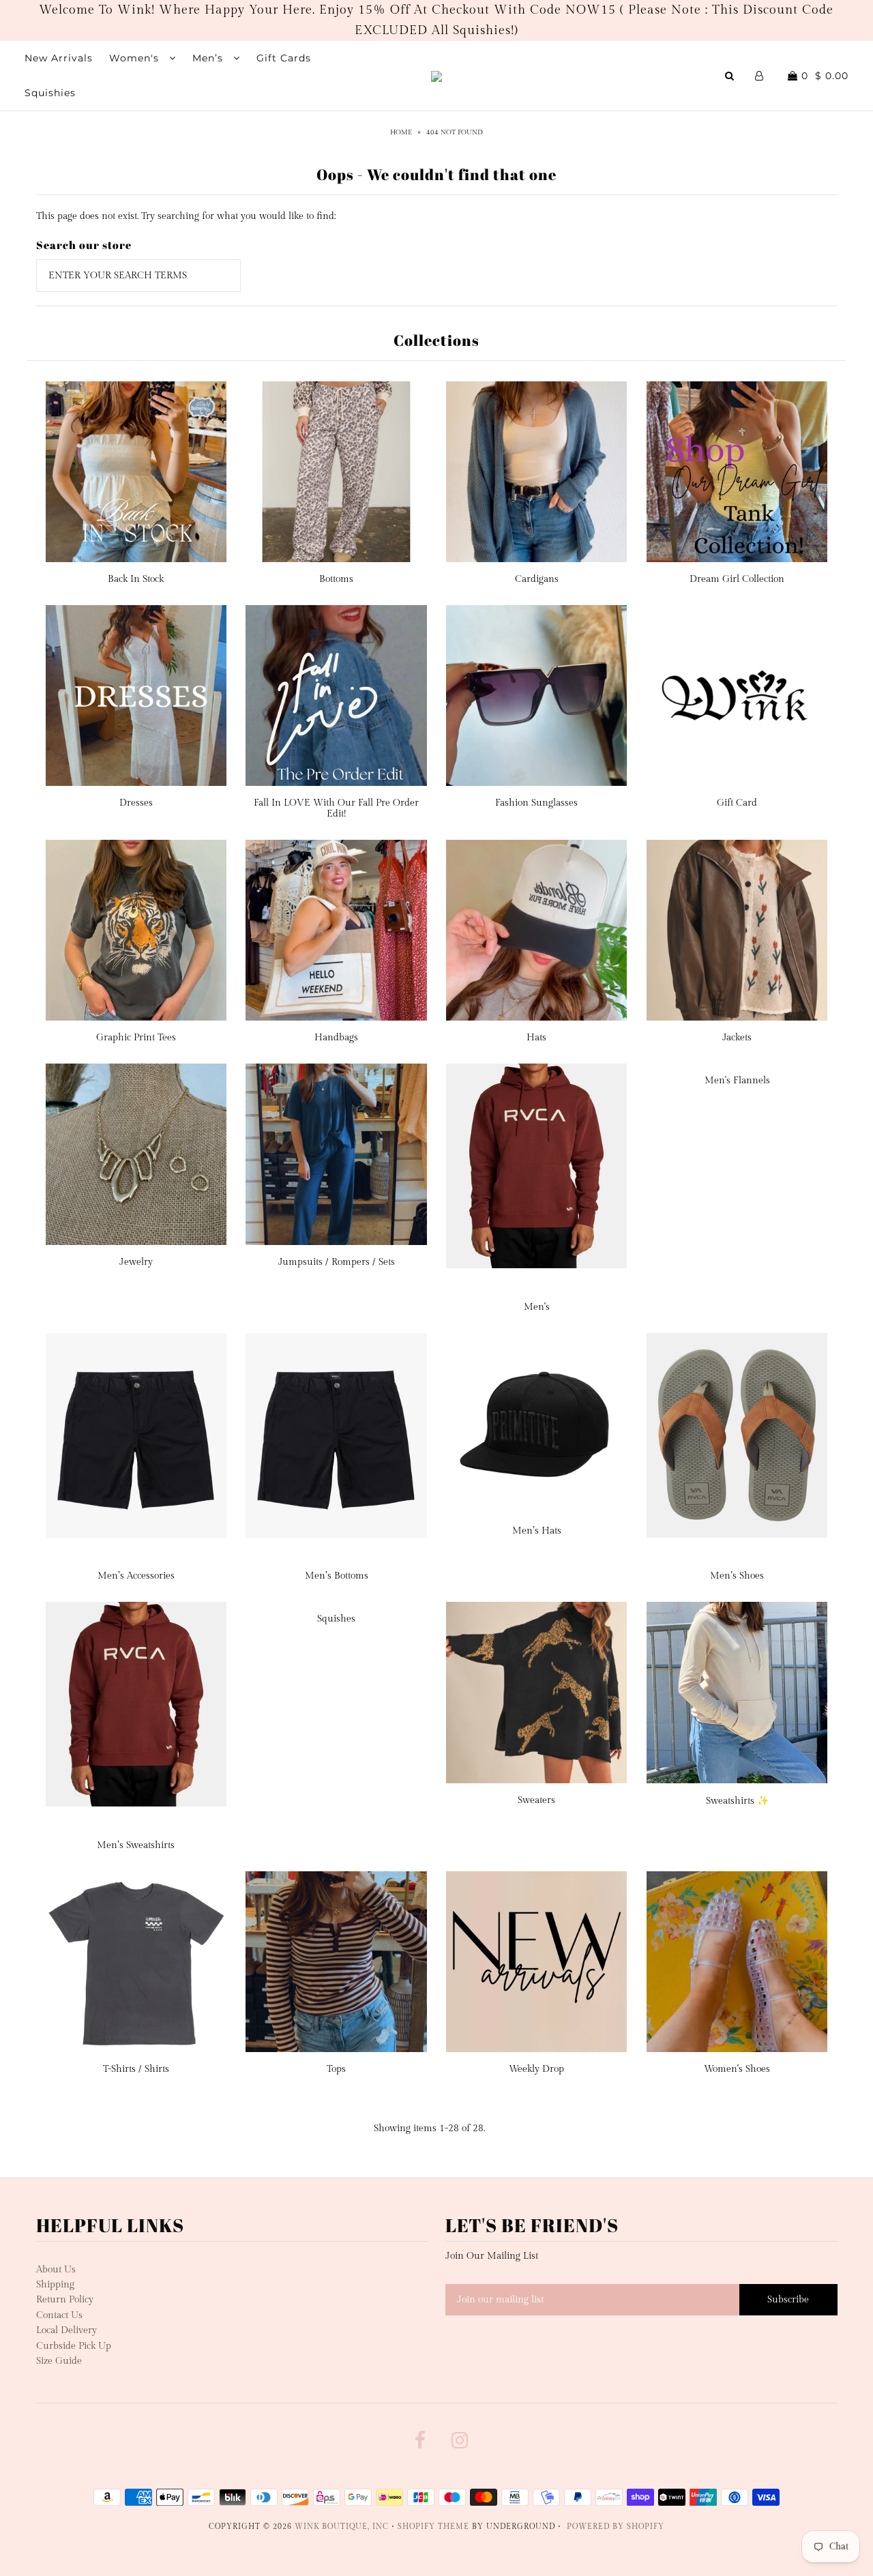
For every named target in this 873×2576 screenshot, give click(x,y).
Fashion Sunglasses (536, 803)
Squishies (50, 93)
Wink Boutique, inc (342, 2527)
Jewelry (136, 1262)
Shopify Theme (433, 2527)
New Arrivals (59, 58)
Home (401, 132)
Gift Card (737, 803)
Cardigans (537, 579)
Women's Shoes (737, 2069)
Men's (537, 1307)
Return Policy (65, 2300)
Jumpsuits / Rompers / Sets (337, 1262)
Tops (336, 2069)
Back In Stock (136, 579)
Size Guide (59, 2361)
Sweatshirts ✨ (737, 1801)
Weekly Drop (536, 2069)
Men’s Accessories (136, 1576)
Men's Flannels (737, 1081)
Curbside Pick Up (74, 2346)
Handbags (336, 1038)
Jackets (737, 1038)
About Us (56, 2270)
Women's (136, 58)
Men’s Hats (537, 1531)
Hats (536, 1038)
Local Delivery (66, 2330)
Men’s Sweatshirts (136, 1845)
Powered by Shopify (616, 2527)
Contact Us (59, 2315)
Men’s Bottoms (337, 1576)
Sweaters (536, 1800)
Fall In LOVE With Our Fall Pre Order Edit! (336, 808)
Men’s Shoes (737, 1576)
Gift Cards (284, 58)
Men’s (209, 58)
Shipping (55, 2285)
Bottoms (336, 579)
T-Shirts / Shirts (136, 2069)
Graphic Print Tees (136, 1038)
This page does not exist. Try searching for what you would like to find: (186, 216)
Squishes (336, 1619)
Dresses (136, 803)
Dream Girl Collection (737, 579)
